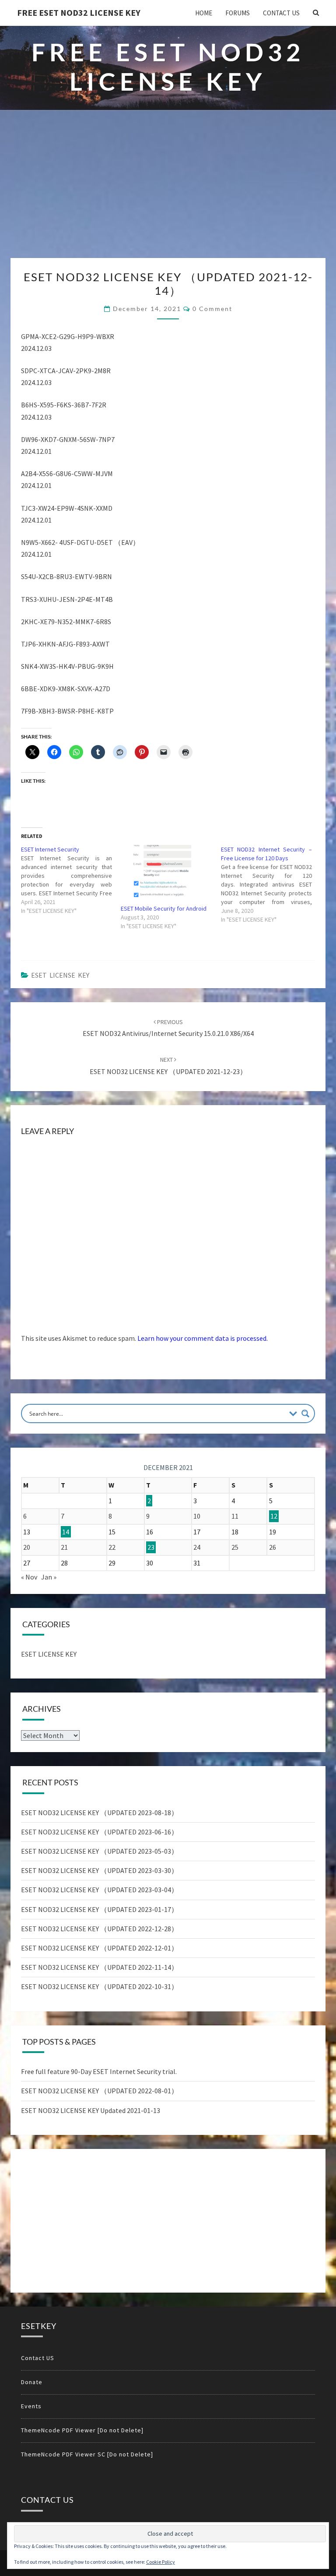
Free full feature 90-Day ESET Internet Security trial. (99, 2071)
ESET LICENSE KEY (60, 975)
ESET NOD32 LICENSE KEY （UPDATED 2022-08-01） (100, 2091)
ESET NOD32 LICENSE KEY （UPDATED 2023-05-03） (100, 1851)
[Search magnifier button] (305, 1413)
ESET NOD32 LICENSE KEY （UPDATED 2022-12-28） (100, 1929)
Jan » (49, 1577)
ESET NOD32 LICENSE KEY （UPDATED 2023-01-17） (100, 1909)
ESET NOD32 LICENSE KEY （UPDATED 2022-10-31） (100, 1986)
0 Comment (212, 309)
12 (274, 1516)
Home (204, 13)
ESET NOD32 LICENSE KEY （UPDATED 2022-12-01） (100, 1948)
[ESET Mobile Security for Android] (166, 871)
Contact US (281, 13)
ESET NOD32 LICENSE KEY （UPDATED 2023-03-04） (100, 1890)
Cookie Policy (161, 2562)
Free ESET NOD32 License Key (79, 12)
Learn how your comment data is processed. (203, 1338)
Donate (32, 2382)
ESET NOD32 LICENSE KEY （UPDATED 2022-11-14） (100, 1967)
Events (31, 2406)
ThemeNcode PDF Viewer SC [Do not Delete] (87, 2454)
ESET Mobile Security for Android (164, 908)
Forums (238, 13)
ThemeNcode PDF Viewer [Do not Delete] (82, 2430)
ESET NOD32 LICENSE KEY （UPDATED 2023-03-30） (100, 1870)
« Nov (29, 1577)
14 (66, 1532)
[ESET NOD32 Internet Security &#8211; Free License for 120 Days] (271, 884)
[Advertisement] (168, 192)
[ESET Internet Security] (71, 880)
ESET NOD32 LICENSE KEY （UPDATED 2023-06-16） (100, 1832)
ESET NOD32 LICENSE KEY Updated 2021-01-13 (91, 2110)
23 (151, 1547)
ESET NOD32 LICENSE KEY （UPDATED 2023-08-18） (100, 1813)
